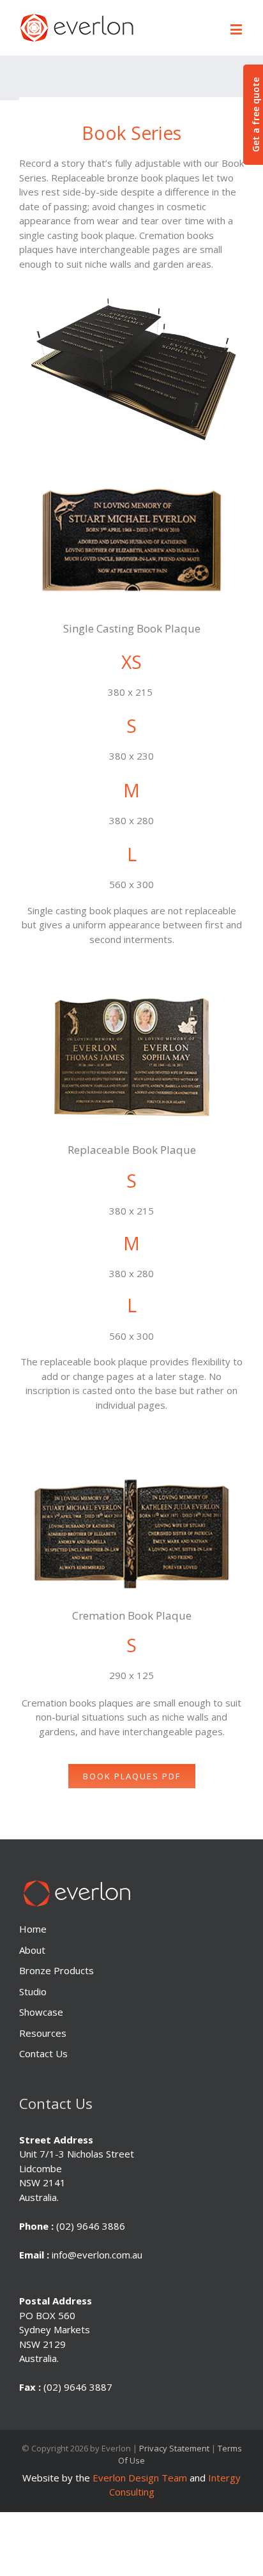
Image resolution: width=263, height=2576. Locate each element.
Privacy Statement (174, 2448)
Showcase (41, 2012)
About (32, 1950)
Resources (43, 2033)
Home (33, 1929)
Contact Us (43, 2053)
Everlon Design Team (140, 2478)
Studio (33, 1991)
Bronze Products (56, 1970)
